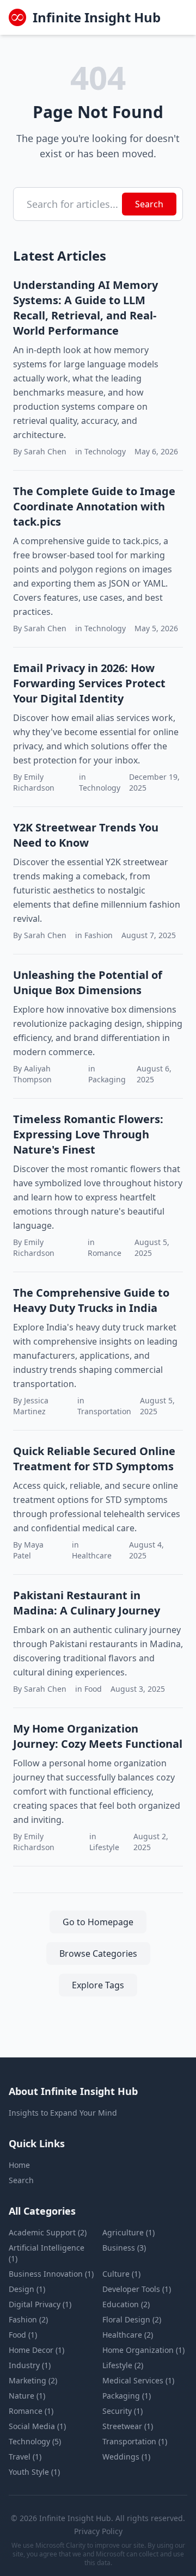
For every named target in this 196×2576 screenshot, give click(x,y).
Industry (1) (30, 2365)
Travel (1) (25, 2457)
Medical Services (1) (138, 2380)
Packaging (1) (127, 2396)
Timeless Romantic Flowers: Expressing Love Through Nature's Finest (88, 1134)
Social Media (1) (37, 2426)
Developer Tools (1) (137, 2289)
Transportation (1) (135, 2441)
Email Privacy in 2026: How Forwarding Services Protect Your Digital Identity (89, 683)
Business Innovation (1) (51, 2274)
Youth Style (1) (34, 2472)
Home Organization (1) (143, 2350)
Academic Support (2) (48, 2232)
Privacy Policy (98, 2531)
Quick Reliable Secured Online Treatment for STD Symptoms (94, 1459)
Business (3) (124, 2248)
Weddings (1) (126, 2457)
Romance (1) (31, 2411)
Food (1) (23, 2335)
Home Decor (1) (36, 2350)
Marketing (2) (33, 2380)
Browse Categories (98, 1953)
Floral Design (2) (132, 2319)
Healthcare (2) (128, 2335)
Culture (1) (121, 2274)
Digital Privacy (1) (40, 2304)
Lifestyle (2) (123, 2365)
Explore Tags (98, 1985)
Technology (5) (35, 2441)
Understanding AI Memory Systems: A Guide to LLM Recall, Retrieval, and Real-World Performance (85, 308)
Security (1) (122, 2411)
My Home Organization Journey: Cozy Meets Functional (98, 1736)
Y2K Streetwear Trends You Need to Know (86, 835)
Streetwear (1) (128, 2426)
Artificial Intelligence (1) (47, 2253)
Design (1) (27, 2289)
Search (149, 204)
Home (19, 2165)
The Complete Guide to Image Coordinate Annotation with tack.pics (94, 506)
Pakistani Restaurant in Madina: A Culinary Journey (87, 1603)
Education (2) (126, 2304)
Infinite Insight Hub (97, 17)
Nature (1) (27, 2396)
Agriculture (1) (128, 2232)
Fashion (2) (28, 2319)
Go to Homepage (98, 1922)
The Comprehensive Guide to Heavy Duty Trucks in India (91, 1300)
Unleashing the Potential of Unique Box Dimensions (88, 982)
